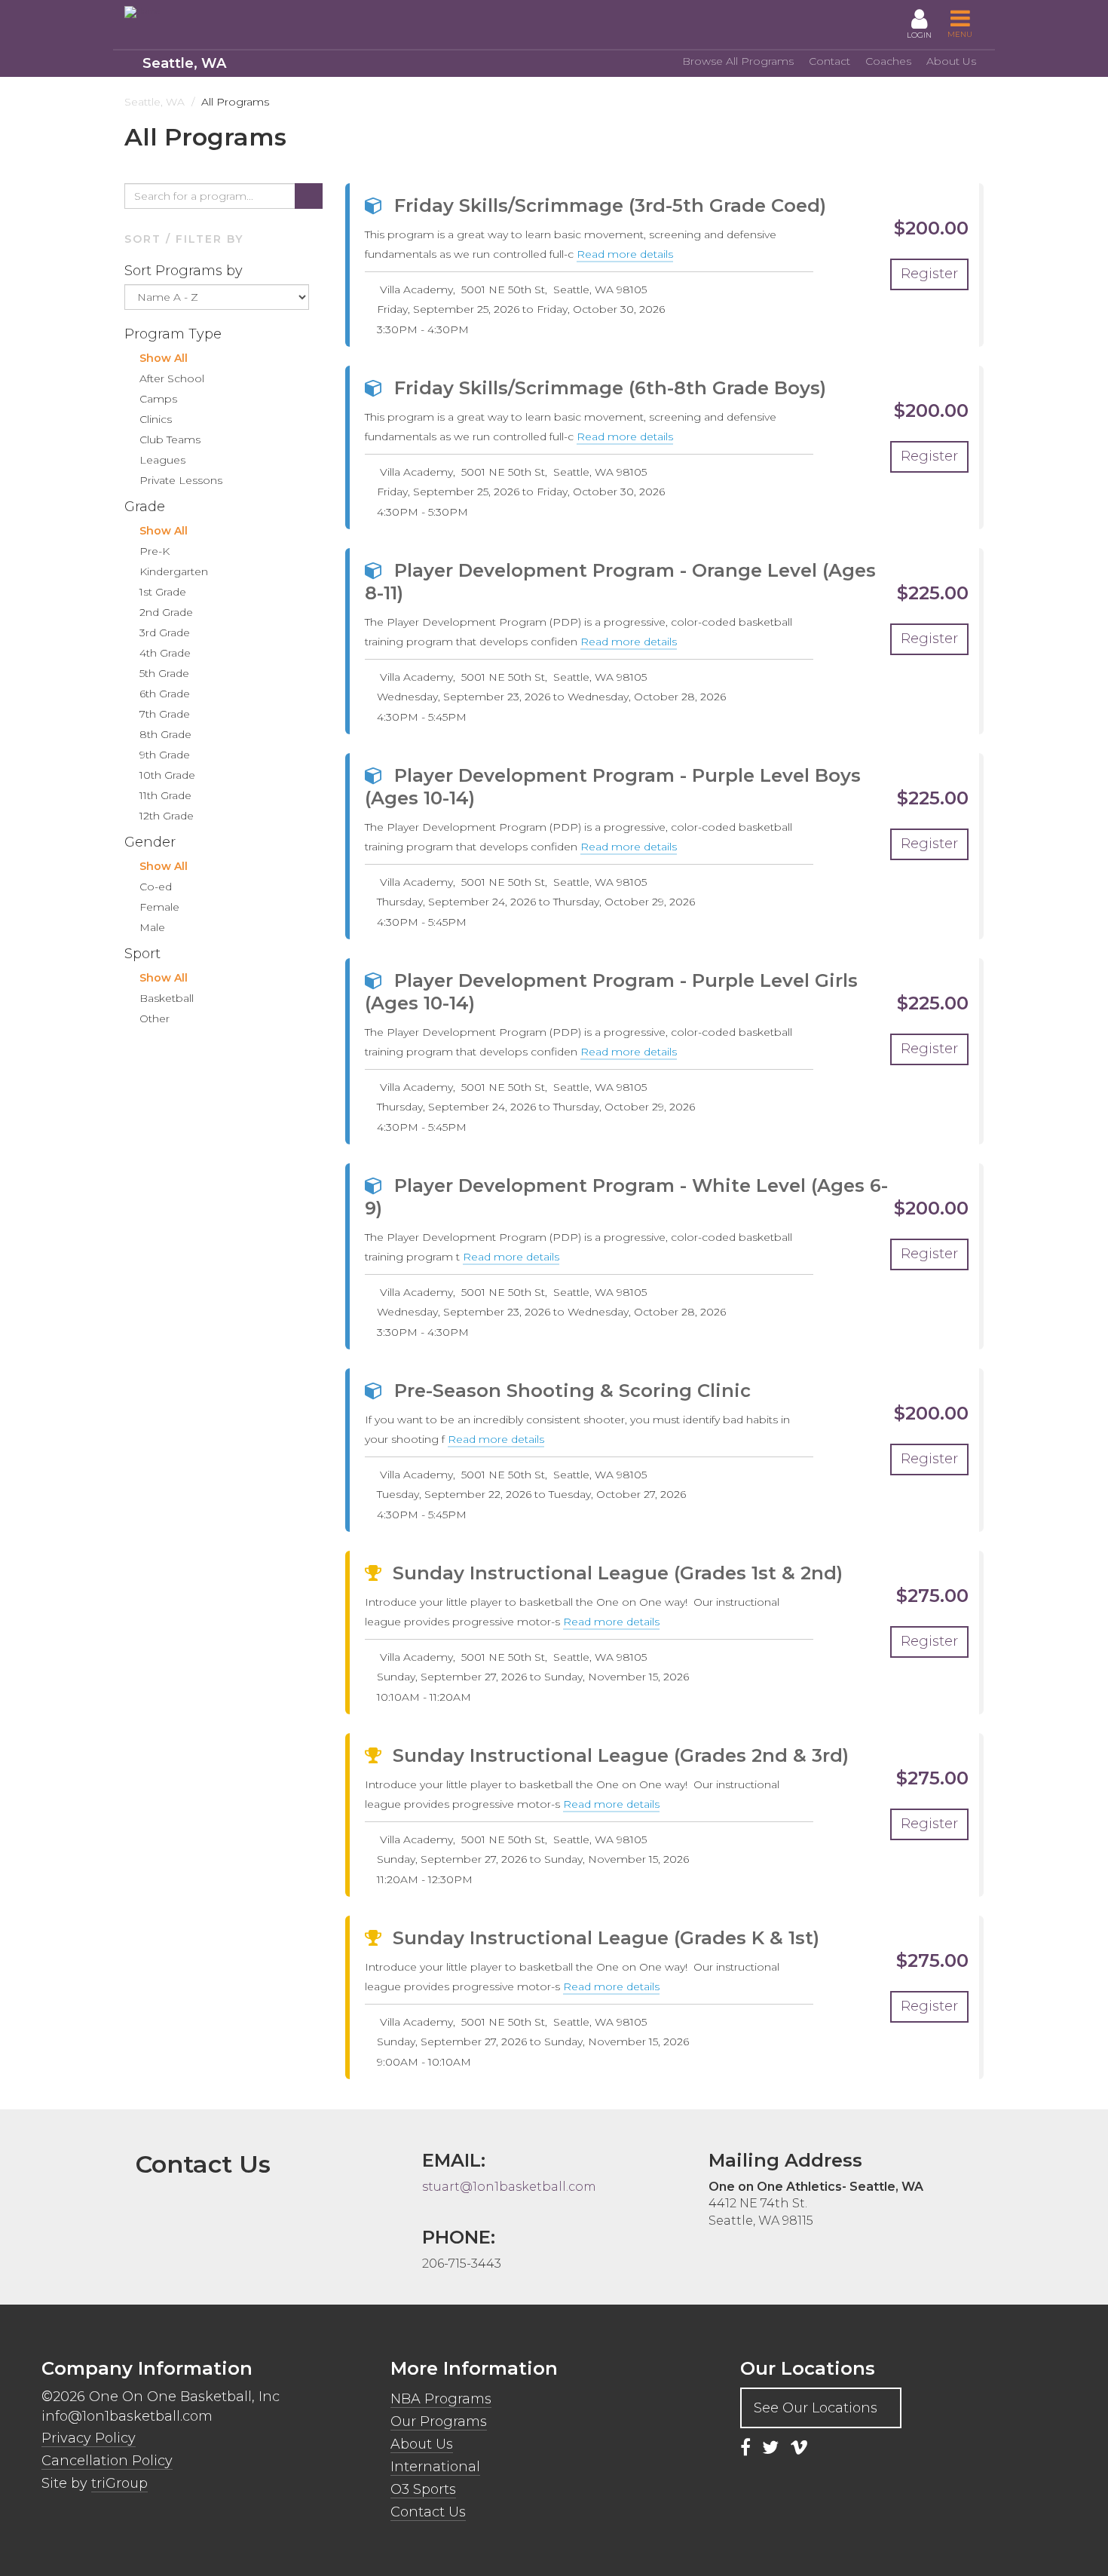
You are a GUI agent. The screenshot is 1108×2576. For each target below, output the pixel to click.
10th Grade (167, 775)
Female (159, 907)
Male (152, 927)
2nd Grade (166, 612)
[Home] (192, 12)
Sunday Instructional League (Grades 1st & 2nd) (618, 1573)
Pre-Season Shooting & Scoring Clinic (572, 1391)
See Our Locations (816, 2408)
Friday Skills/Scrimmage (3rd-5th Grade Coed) (610, 205)
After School (172, 378)
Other (155, 1018)
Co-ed (156, 887)
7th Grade (165, 714)
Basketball (167, 998)
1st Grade (163, 592)
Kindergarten (174, 571)
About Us (951, 61)
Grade (147, 507)
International (435, 2467)
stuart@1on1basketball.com (509, 2187)
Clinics (156, 419)
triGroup (119, 2483)
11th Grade (165, 795)
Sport (144, 954)
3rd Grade (165, 633)
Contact (829, 61)
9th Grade (165, 755)
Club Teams (170, 440)
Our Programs (439, 2421)
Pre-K (155, 551)
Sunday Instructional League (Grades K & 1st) (606, 1938)
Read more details (625, 255)
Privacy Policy (89, 2438)
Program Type (175, 334)
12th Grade (167, 816)
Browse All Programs (738, 61)
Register (929, 274)
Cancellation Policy (107, 2461)
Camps (158, 399)
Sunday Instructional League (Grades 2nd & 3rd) (621, 1755)
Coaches (888, 61)
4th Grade (165, 653)
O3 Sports (423, 2489)
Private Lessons (181, 480)
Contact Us (428, 2512)
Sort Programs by (185, 271)
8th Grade (165, 734)
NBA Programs (441, 2399)
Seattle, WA (184, 63)
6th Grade (165, 694)
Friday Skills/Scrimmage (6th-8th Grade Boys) (610, 388)
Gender (152, 842)
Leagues (162, 460)
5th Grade (164, 673)
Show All (164, 358)
